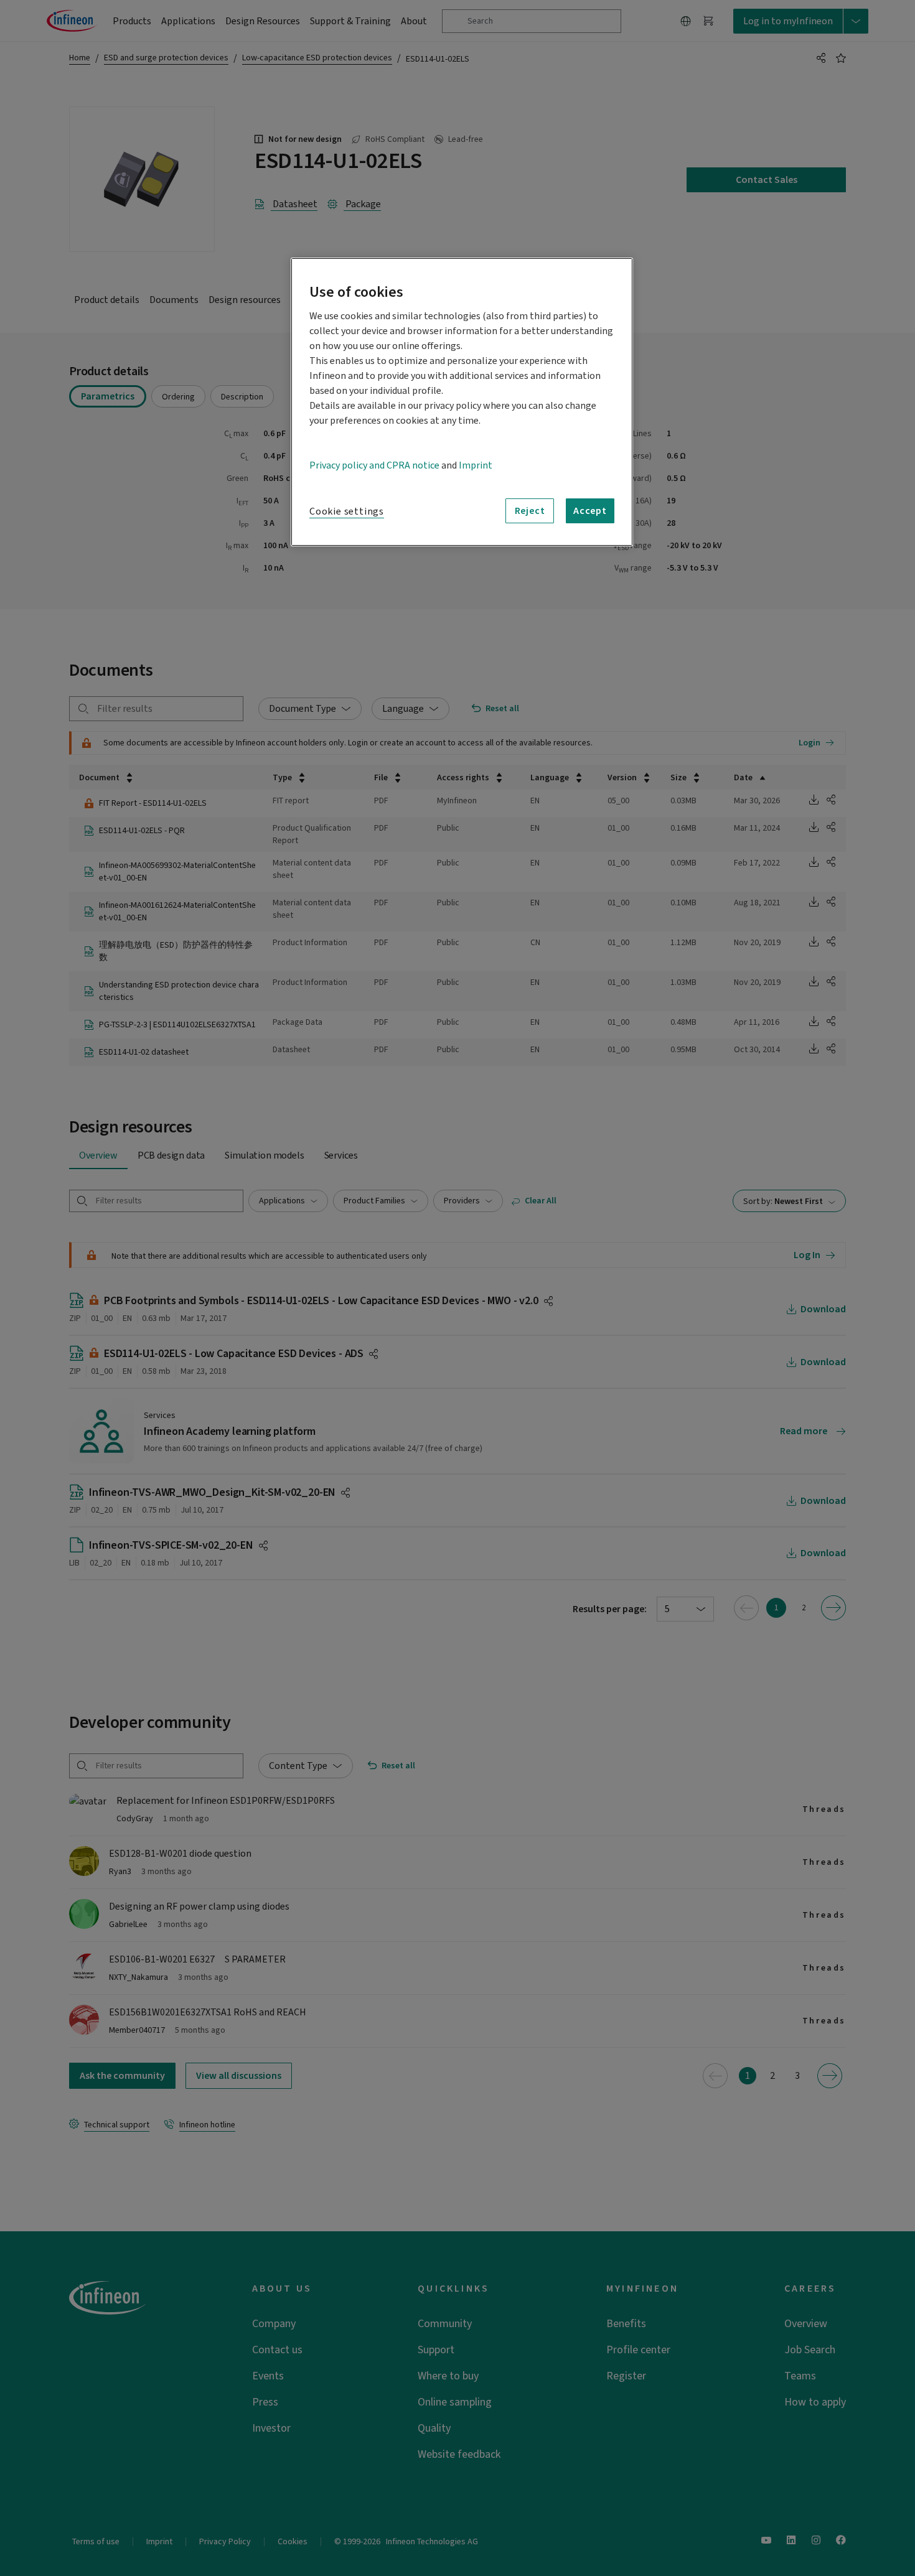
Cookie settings (347, 511)
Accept (590, 511)
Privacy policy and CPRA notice (374, 465)
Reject (530, 511)
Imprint (476, 465)
